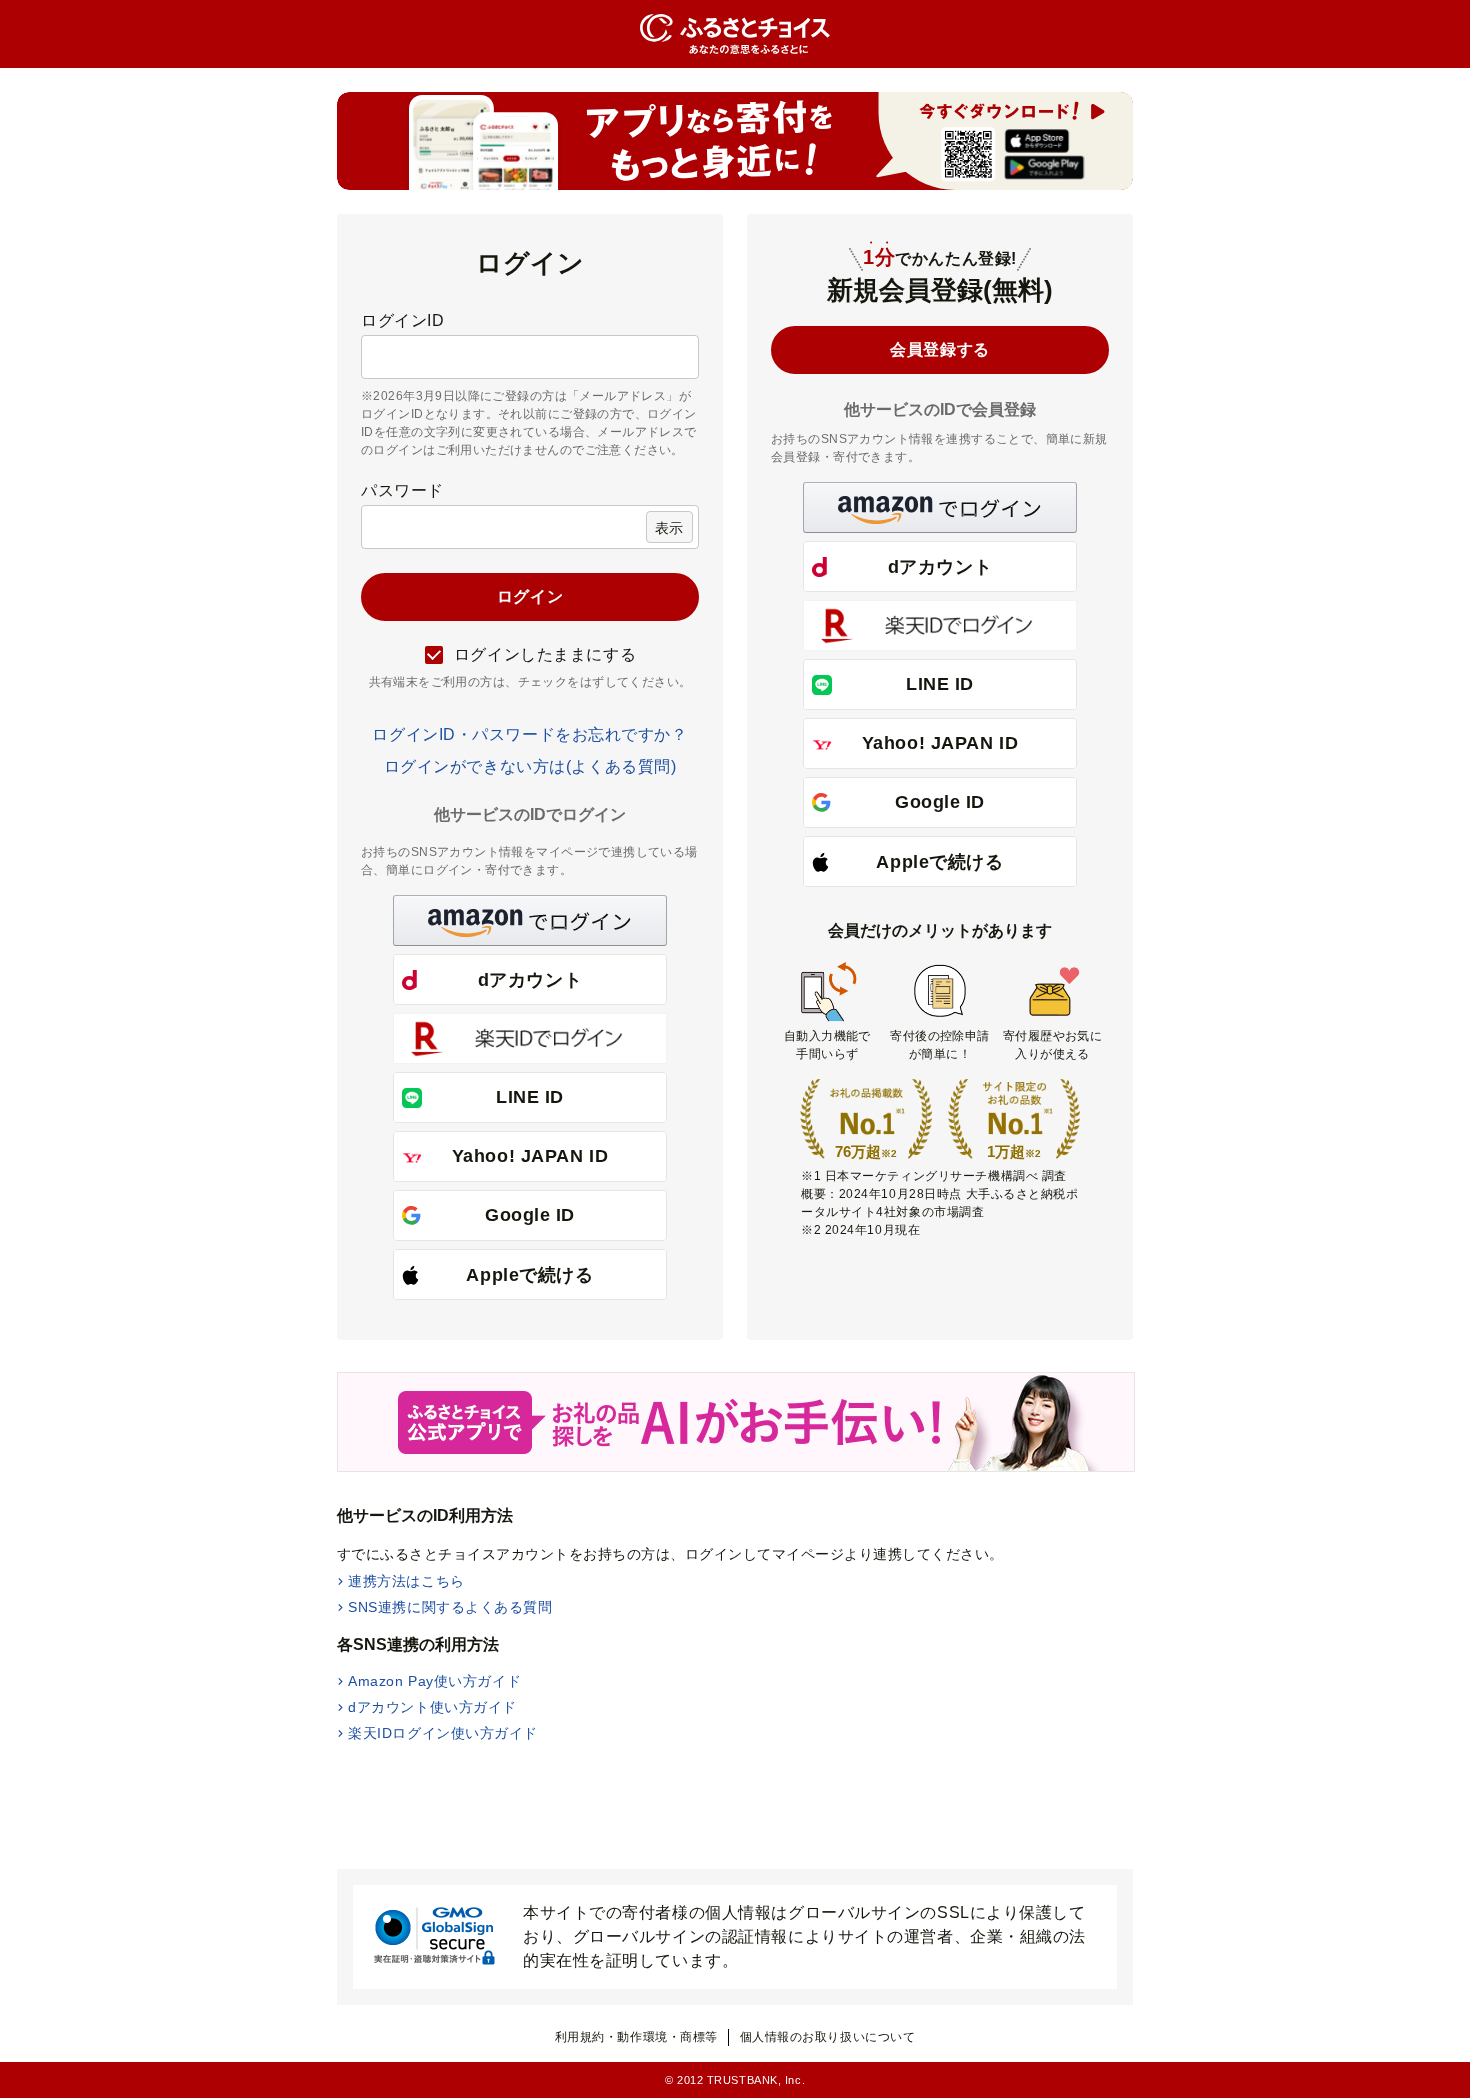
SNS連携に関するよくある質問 (450, 1607)
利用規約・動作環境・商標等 (636, 2037)
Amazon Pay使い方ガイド (434, 1681)
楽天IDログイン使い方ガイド (443, 1733)
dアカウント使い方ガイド (432, 1707)
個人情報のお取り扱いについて (828, 2037)
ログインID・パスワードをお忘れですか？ (529, 734)
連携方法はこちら (406, 1581)
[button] (530, 920)
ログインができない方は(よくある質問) (530, 766)
